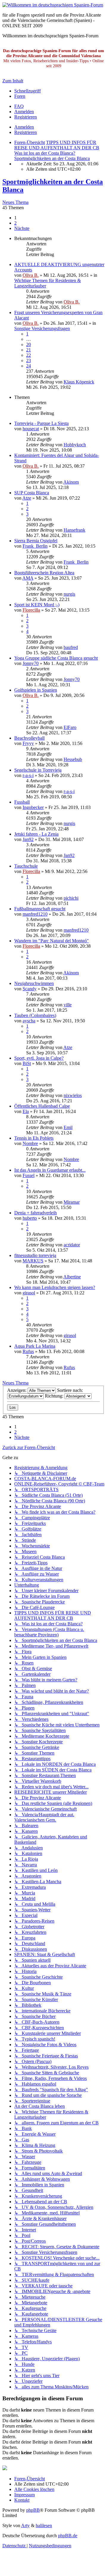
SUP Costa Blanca (32, 493)
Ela (26, 1111)
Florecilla (31, 610)
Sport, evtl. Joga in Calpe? (39, 1058)
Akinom (71, 482)
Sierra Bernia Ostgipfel (36, 541)
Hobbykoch (75, 445)
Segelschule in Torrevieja (38, 770)
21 (29, 350)
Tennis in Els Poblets (34, 1138)
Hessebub (73, 759)
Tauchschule (26, 866)
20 (29, 344)
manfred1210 (35, 914)
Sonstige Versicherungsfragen (42, 328)
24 (29, 366)
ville (68, 1005)
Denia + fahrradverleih (36, 1213)
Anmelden (24, 127)
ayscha (29, 1021)
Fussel (29, 1175)
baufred (71, 647)
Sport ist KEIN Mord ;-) (37, 605)
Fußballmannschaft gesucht (40, 909)
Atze (27, 498)
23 (29, 360)
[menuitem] (19, 106)
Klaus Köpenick (79, 382)
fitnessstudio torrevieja (35, 1255)
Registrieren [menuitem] (26, 117)
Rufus (28, 1351)
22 (29, 355)
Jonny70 (31, 663)
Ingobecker (33, 807)
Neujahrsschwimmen (34, 983)
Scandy (30, 989)
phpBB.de (68, 2536)
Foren (20, 96)
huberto (30, 1218)
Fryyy (28, 743)
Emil (68, 1127)
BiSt (27, 1063)
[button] (22, 228)
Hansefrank (74, 530)
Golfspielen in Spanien (36, 690)
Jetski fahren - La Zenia (36, 834)
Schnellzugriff (27, 91)
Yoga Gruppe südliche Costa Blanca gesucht (56, 658)
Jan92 (28, 839)
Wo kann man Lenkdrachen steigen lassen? (55, 1287)
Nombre (30, 1143)
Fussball (22, 802)
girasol (29, 1293)
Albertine (72, 1277)
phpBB (33, 2510)
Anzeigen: (17, 1390)
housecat (31, 429)
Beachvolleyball (29, 738)
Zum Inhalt (13, 81)
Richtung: (55, 1396)
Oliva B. (31, 275)
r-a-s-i (28, 775)
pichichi (71, 898)
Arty (25, 2525)
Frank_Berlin (35, 546)
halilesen (44, 2525)
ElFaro (70, 727)
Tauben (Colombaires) (35, 1015)
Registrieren (26, 132)
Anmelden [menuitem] (24, 112)
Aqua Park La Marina (35, 1346)
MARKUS (33, 1261)
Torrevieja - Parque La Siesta (41, 423)
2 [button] (15, 223)
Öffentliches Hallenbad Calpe (42, 1106)
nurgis (69, 594)
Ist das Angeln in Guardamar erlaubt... (50, 1170)
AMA (28, 578)
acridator (72, 1245)
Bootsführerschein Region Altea (44, 573)
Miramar (72, 1202)
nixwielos (73, 1095)
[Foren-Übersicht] (53, 5)
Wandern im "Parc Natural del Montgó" (52, 941)
